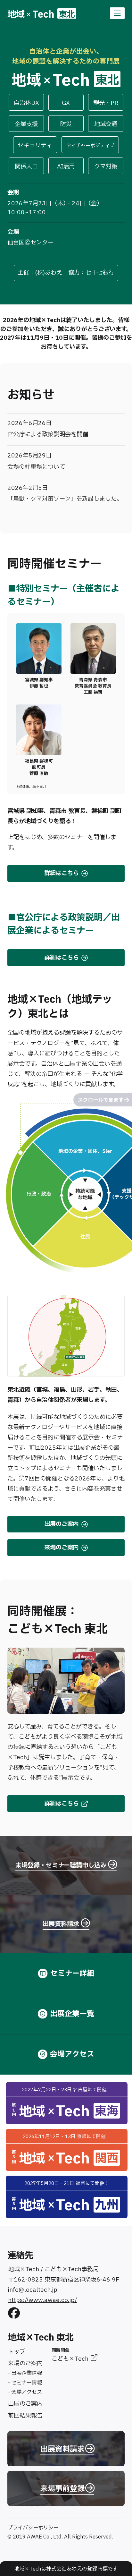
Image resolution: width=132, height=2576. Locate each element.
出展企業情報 (27, 2373)
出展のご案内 (25, 2404)
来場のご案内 (25, 2363)
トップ (17, 2352)
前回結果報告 (25, 2416)
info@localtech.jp (33, 2290)
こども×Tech (71, 2359)
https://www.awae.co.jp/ (42, 2300)
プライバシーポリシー (33, 2528)
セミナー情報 (27, 2383)
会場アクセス (27, 2392)
